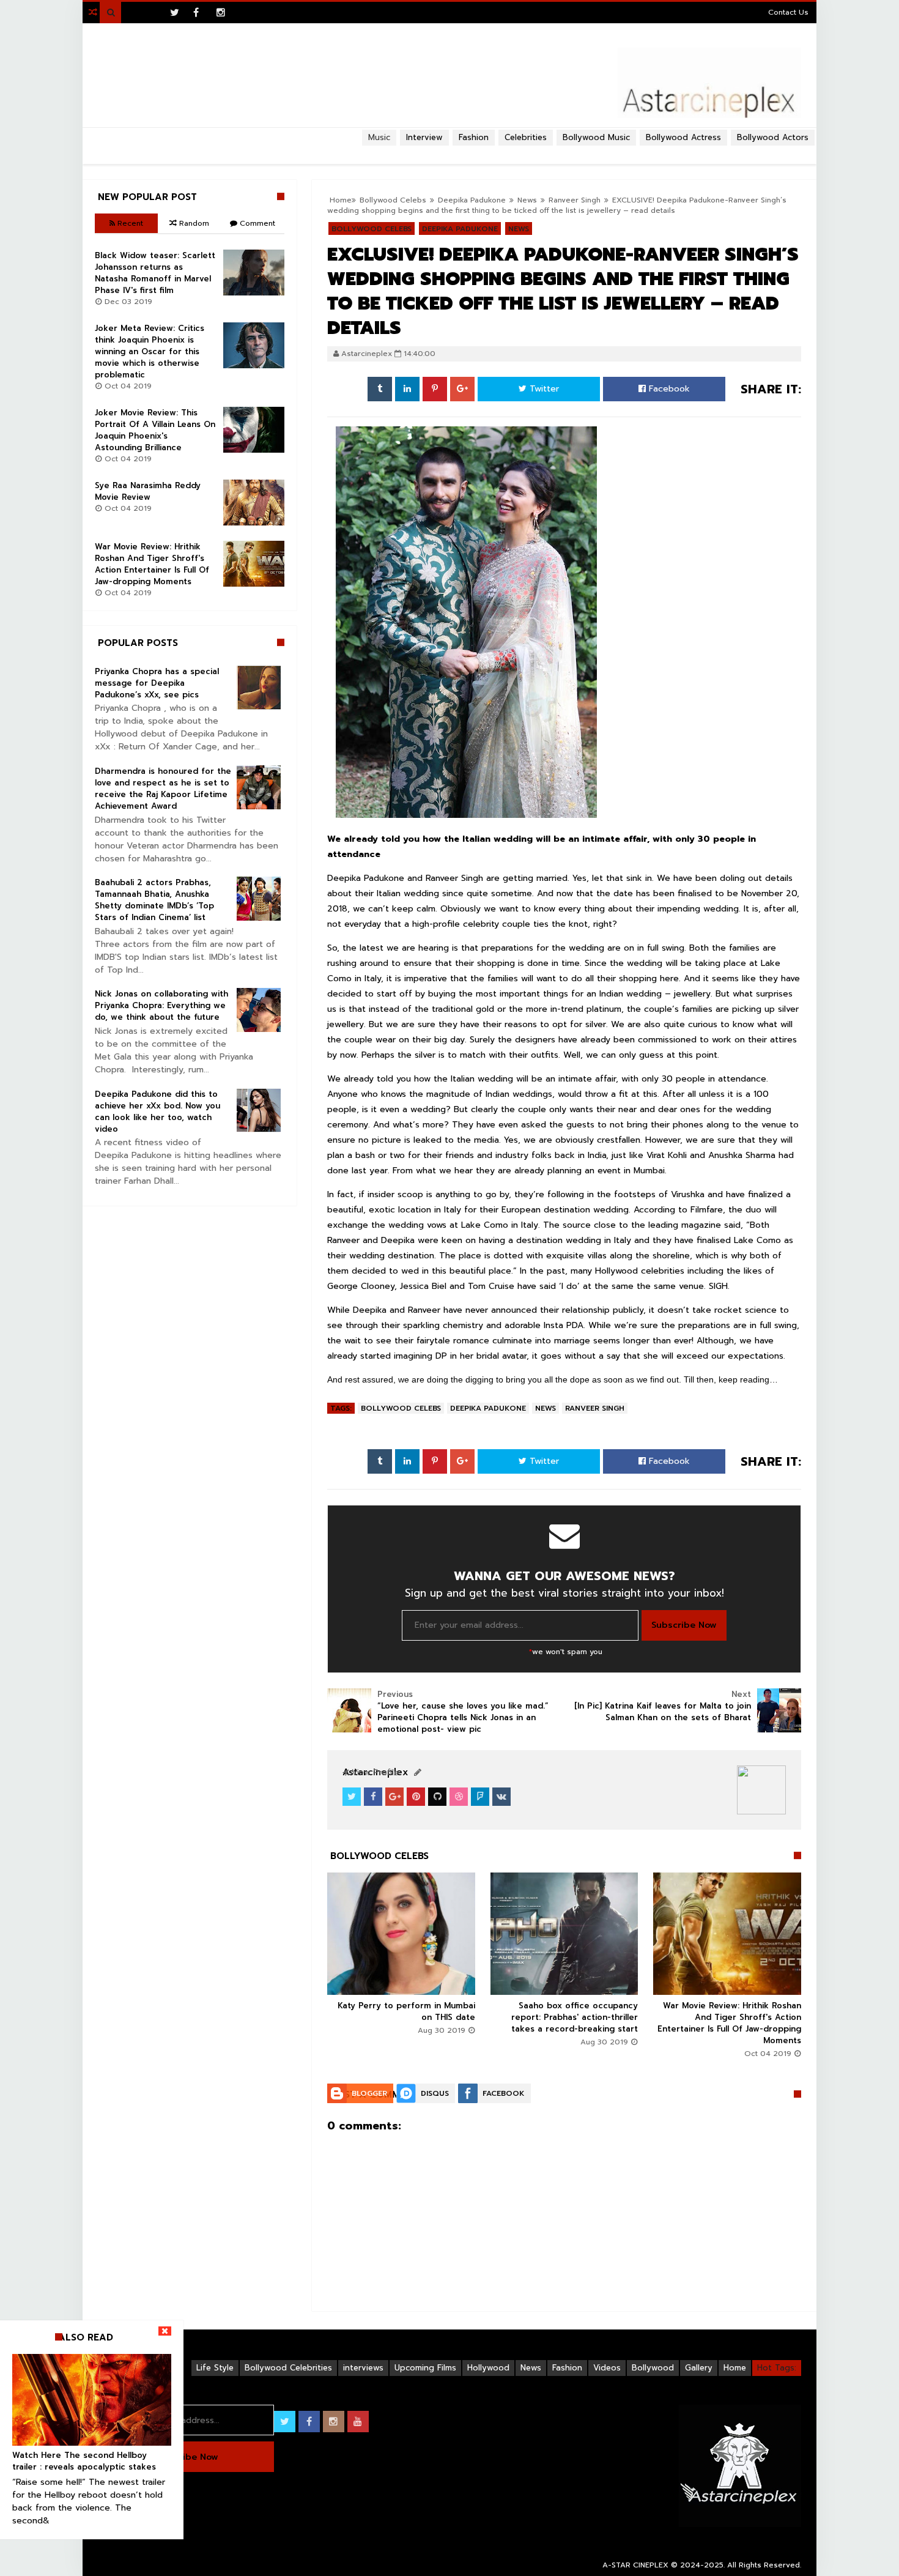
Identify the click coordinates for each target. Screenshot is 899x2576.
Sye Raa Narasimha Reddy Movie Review (148, 491)
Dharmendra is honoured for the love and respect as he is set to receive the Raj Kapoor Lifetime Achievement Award (163, 789)
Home (735, 2368)
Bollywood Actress (683, 137)
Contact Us (788, 12)
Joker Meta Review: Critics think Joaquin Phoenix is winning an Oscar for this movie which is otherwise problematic (150, 351)
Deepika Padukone (488, 1408)
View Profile (374, 1772)
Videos (607, 2368)
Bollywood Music (596, 137)
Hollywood (488, 2368)
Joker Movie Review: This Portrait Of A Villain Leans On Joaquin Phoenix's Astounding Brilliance (155, 430)
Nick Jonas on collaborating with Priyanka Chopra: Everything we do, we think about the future (161, 1005)
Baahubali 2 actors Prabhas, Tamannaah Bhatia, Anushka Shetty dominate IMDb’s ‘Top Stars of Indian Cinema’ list (154, 900)
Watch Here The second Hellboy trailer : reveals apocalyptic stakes (84, 2461)
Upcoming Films (425, 2368)
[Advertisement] (449, 150)
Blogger (369, 2093)
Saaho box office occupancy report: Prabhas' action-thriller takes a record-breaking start (575, 2017)
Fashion (567, 2368)
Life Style (215, 2368)
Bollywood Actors (773, 137)
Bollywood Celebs (401, 1408)
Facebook (668, 389)
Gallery (699, 2368)
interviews (363, 2368)
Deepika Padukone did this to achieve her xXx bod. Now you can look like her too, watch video (157, 1112)
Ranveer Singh (575, 200)
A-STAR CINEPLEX (635, 2565)
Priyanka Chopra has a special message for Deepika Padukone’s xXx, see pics (157, 683)
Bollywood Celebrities (288, 2368)
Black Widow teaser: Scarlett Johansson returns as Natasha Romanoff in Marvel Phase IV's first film (155, 273)
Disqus (435, 2093)
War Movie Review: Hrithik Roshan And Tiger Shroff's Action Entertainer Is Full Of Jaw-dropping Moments (729, 2023)
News (546, 1408)
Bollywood (653, 2368)
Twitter (543, 389)
